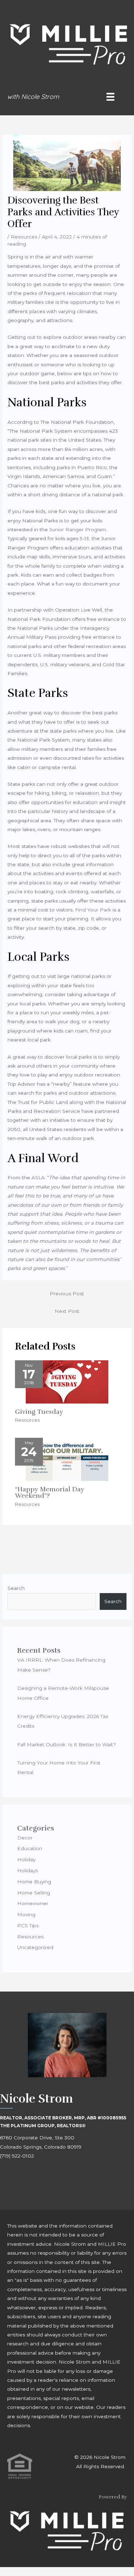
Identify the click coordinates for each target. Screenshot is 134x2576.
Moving (26, 1914)
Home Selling (34, 1893)
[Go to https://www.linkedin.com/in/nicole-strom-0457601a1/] (45, 2176)
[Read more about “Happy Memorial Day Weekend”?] (67, 1459)
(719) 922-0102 (17, 2156)
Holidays (28, 1871)
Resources (24, 237)
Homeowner (33, 1903)
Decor (25, 1838)
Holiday (26, 1859)
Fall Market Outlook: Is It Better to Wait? (66, 1744)
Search (16, 1588)
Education (30, 1848)
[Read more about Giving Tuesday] (67, 1381)
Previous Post (67, 1294)
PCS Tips (28, 1925)
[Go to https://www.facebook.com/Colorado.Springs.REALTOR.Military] (13, 2176)
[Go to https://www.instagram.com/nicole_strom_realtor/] (29, 2176)
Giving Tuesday (39, 1412)
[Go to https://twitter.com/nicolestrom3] (61, 2176)
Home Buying (34, 1882)
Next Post (67, 1311)
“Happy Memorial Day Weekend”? (50, 1492)
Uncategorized (35, 1947)
